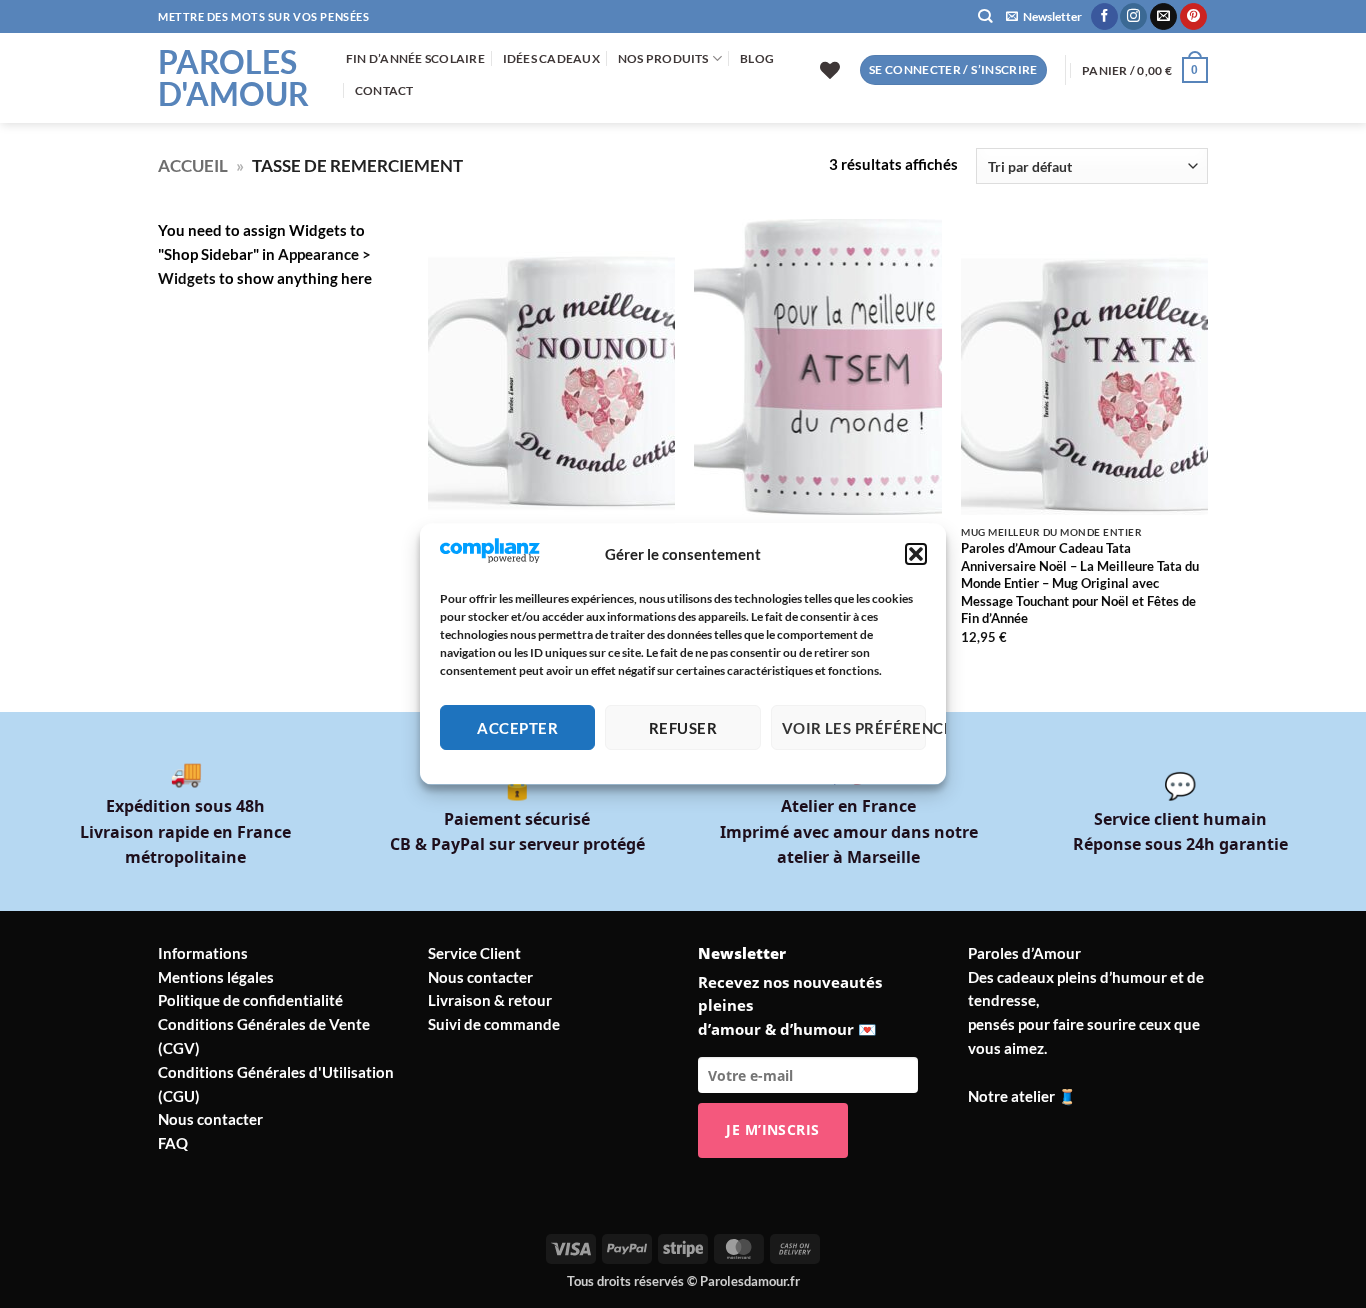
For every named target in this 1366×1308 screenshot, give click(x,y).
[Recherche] (985, 16)
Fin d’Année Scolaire (415, 58)
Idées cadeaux (551, 58)
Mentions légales (216, 977)
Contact (384, 90)
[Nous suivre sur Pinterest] (1193, 17)
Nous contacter (210, 1119)
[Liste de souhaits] (830, 70)
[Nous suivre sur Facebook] (1104, 17)
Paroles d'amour (233, 78)
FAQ (173, 1143)
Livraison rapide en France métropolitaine (185, 831)
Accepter (517, 728)
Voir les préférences (854, 728)
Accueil (193, 165)
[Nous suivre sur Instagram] (1133, 17)
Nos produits (663, 58)
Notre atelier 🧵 (1022, 1096)
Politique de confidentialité (250, 1000)
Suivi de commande (494, 1024)
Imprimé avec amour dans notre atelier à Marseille (849, 831)
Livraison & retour (490, 1000)
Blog (757, 58)
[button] (916, 555)
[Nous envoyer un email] (1163, 17)
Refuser (683, 728)
